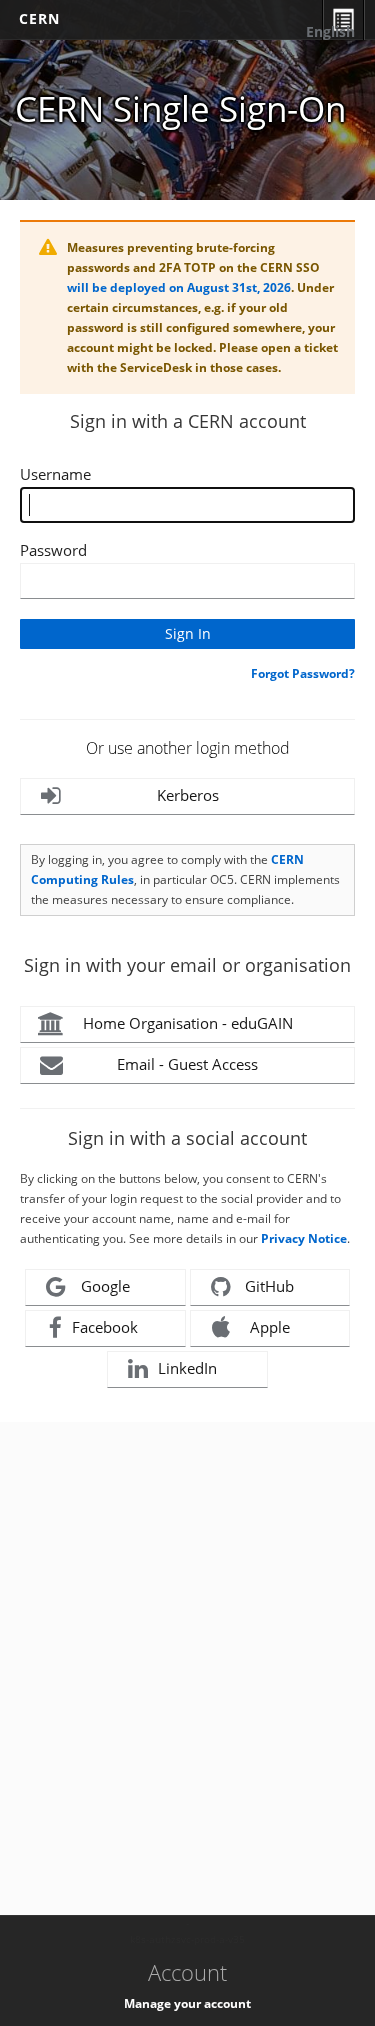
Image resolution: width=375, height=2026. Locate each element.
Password (53, 550)
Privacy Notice (304, 1238)
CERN (39, 18)
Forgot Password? (303, 673)
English (330, 31)
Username (55, 474)
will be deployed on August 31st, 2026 (179, 287)
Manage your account (187, 2003)
